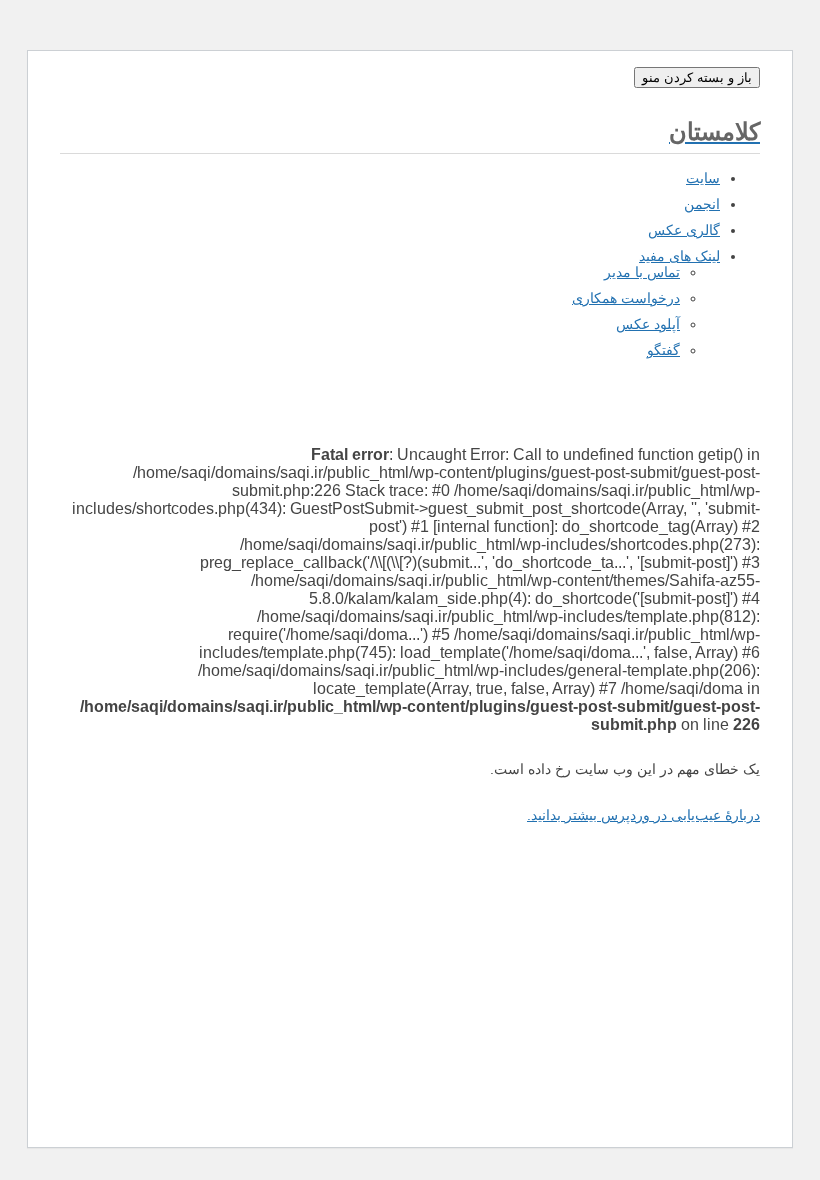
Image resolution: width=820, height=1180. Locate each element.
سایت (703, 178)
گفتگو (663, 350)
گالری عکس (684, 230)
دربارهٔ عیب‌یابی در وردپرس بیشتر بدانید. (643, 815)
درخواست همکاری (626, 298)
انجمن (702, 204)
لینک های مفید (679, 256)
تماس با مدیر (642, 272)
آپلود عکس (648, 324)
